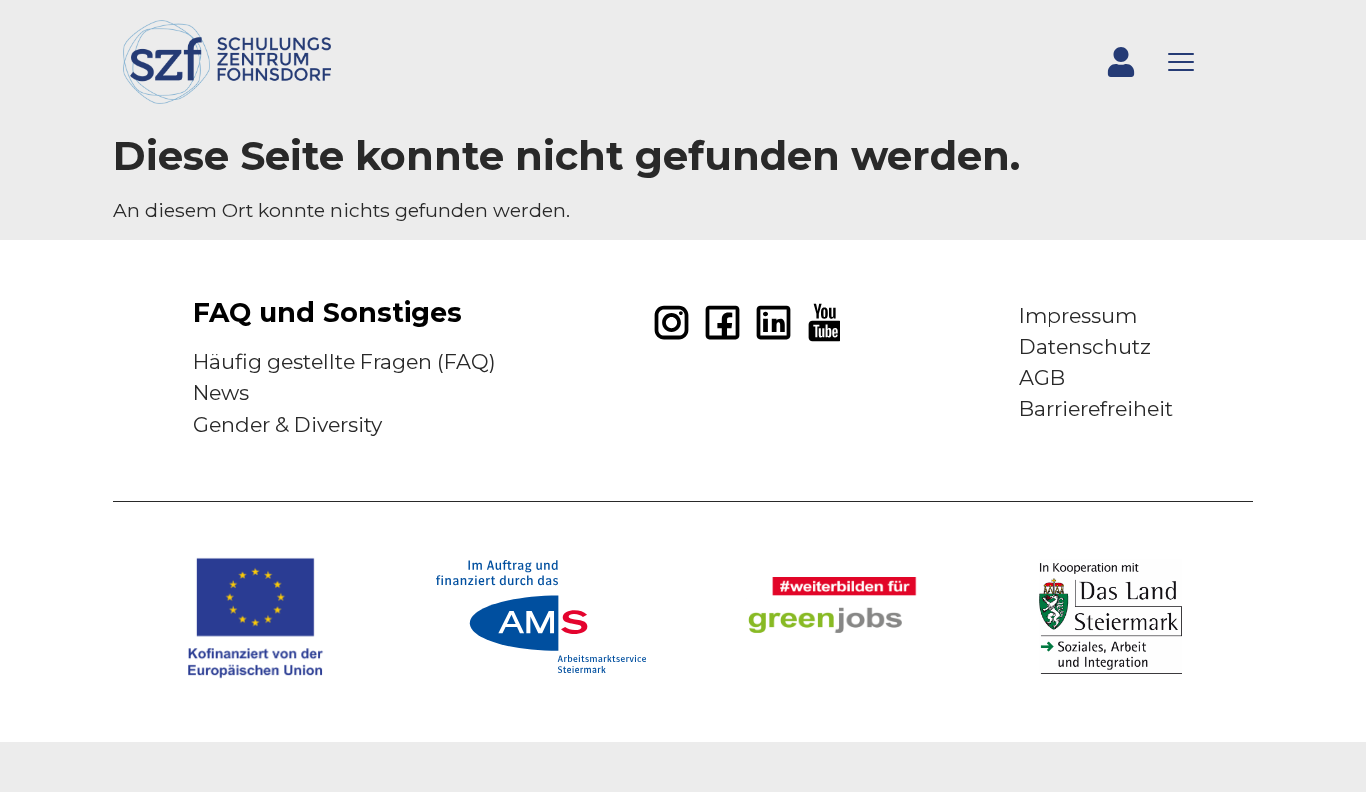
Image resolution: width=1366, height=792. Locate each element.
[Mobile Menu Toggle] (1181, 62)
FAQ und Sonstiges (327, 312)
